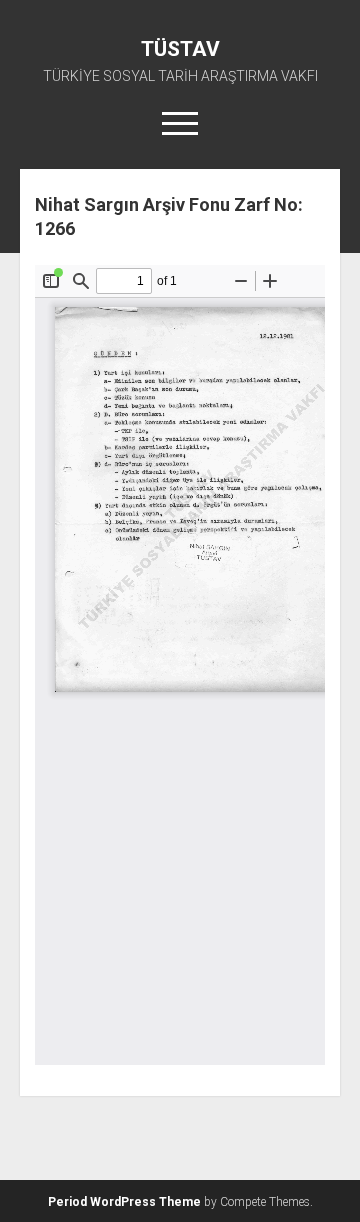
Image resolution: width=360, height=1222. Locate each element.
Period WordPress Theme (124, 1202)
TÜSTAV (180, 49)
